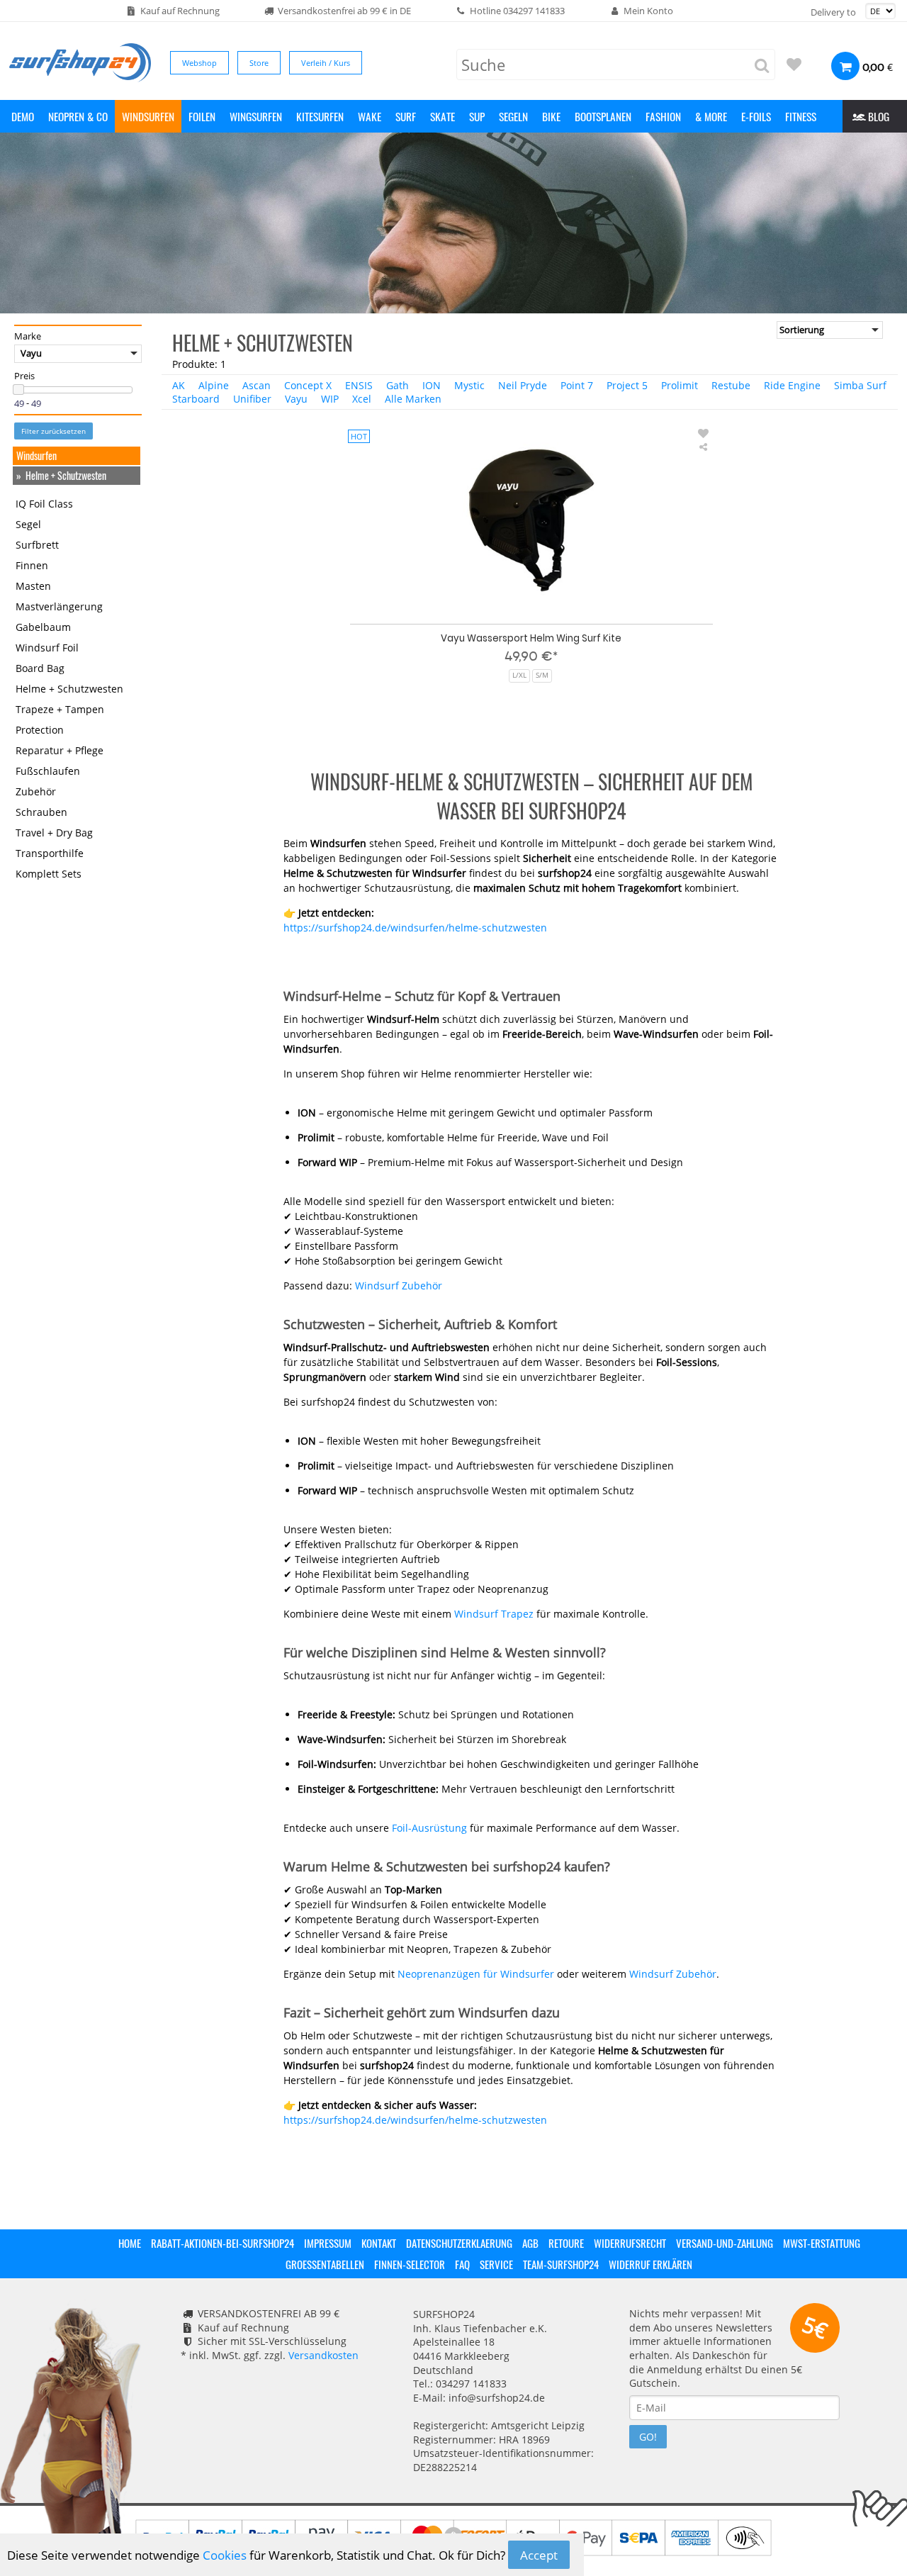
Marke (28, 337)
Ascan (257, 385)
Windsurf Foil (47, 648)
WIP (330, 399)
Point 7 (577, 385)
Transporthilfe (50, 854)
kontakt (379, 2243)
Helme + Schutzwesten (66, 476)
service (496, 2264)
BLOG (877, 116)
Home (130, 2243)
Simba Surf (860, 385)
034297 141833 (534, 11)
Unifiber (252, 399)
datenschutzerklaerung (459, 2243)
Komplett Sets (49, 874)
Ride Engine (792, 385)
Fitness (801, 116)
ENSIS (359, 385)
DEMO (23, 116)
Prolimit (680, 385)
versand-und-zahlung (725, 2243)
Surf (406, 116)
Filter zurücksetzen (53, 432)
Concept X (308, 385)
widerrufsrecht (630, 2243)
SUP (477, 116)
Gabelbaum (43, 628)
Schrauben (41, 813)
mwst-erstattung (822, 2243)
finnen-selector (410, 2264)
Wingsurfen (256, 116)
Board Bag (40, 669)
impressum (328, 2243)
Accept (539, 2555)
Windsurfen (148, 116)
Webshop (199, 63)
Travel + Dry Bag (54, 833)
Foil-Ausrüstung (429, 1828)
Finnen (32, 566)
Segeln (513, 116)
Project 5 (627, 385)
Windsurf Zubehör (399, 1286)
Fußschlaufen (48, 772)
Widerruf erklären (650, 2264)
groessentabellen (325, 2264)
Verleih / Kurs (326, 63)
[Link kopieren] (704, 447)
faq (462, 2264)
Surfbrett (37, 545)
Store (259, 63)
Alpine (214, 385)
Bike (551, 116)
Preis (24, 376)
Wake (370, 116)
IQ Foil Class (44, 504)
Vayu (296, 399)
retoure (566, 2243)
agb (530, 2243)
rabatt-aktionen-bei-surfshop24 (222, 2243)
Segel (28, 525)
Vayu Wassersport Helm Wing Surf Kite (531, 638)
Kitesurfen (320, 116)
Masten (33, 587)
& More (711, 116)
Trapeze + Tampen (60, 710)
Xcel (362, 399)
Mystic (469, 385)
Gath (398, 385)
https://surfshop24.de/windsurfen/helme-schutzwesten (415, 928)
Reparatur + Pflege (60, 751)
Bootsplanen (603, 116)
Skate (443, 116)
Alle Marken (413, 399)
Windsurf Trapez (494, 1614)
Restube (731, 385)
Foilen (202, 116)
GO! (648, 2437)
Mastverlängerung (59, 607)
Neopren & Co (78, 116)
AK (179, 385)
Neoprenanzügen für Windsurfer (476, 1974)
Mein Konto (648, 11)
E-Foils (756, 116)
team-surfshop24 (561, 2264)
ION (432, 385)
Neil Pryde (523, 385)
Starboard (196, 399)
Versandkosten (323, 2355)
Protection (40, 730)
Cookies (225, 2555)
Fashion (663, 116)
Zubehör (36, 792)
